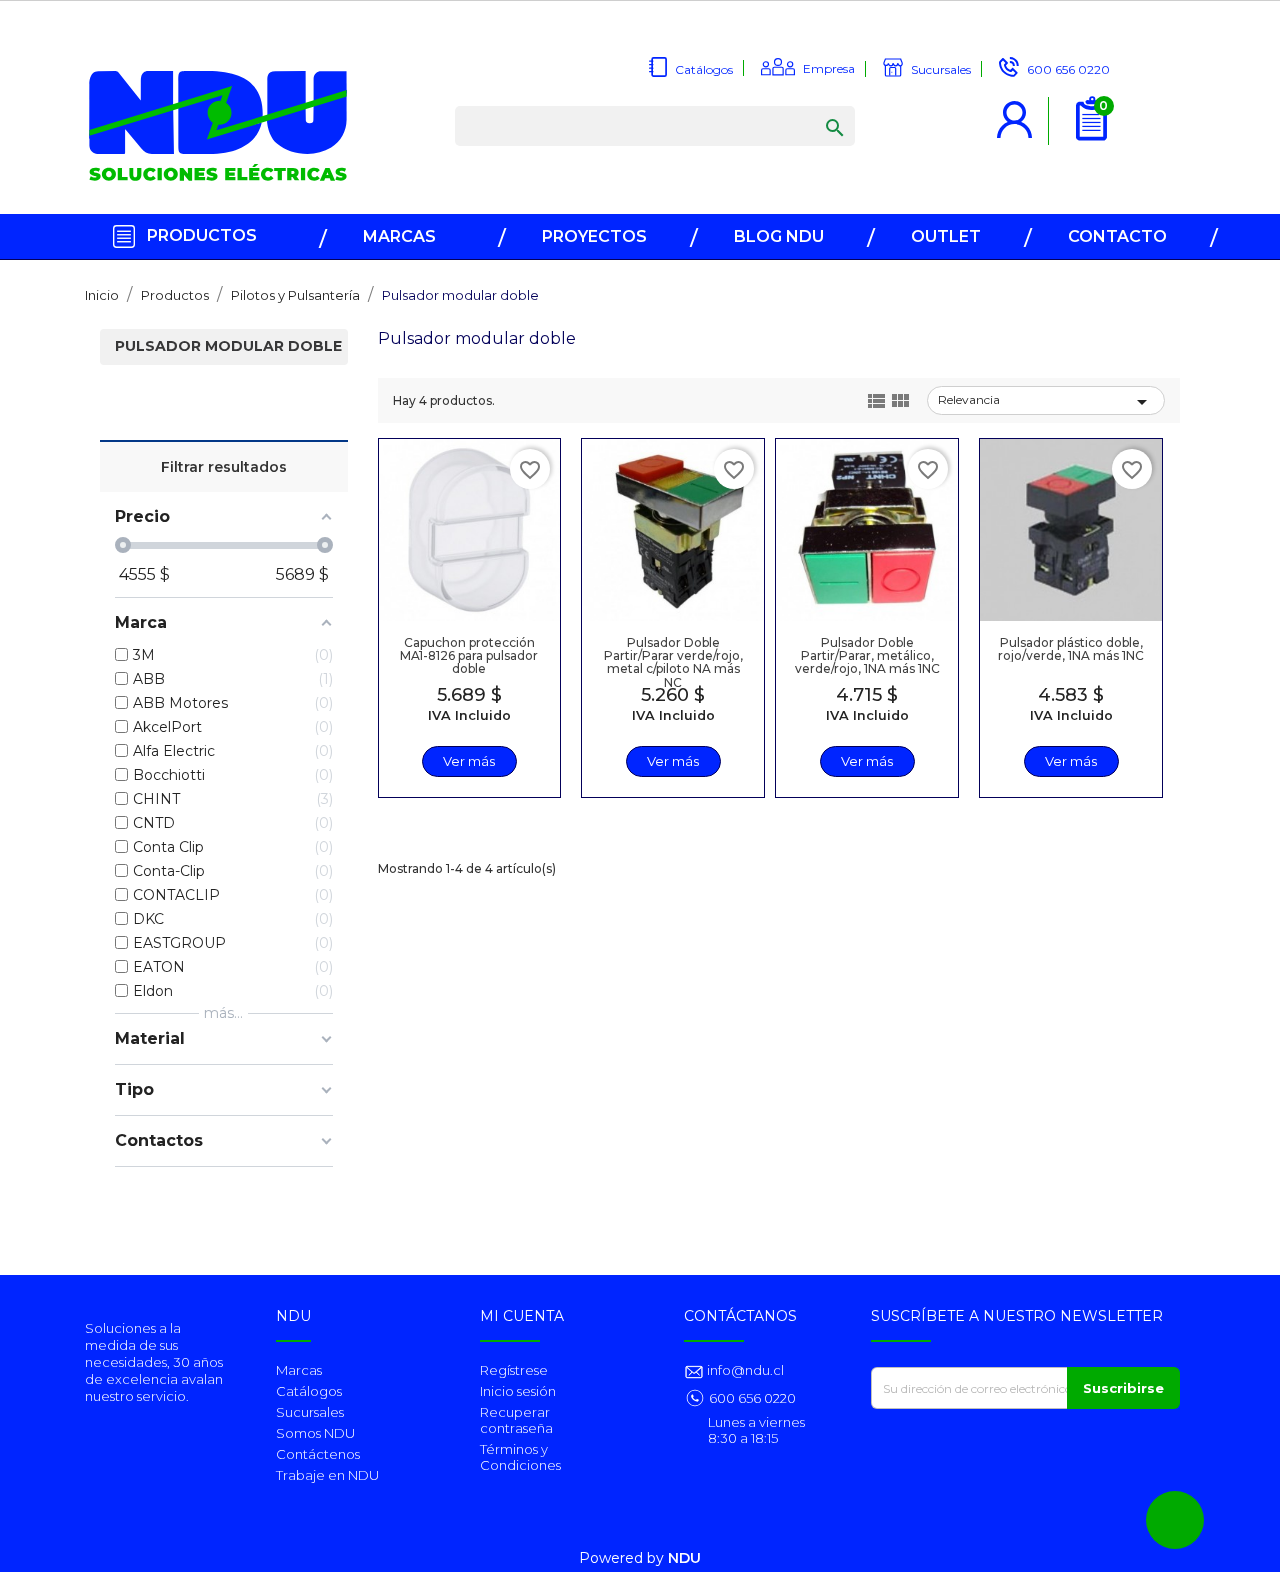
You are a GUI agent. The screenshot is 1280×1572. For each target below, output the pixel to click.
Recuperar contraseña (516, 1420)
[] (815, 108)
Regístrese (514, 1370)
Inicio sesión (518, 1391)
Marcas (299, 1370)
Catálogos (309, 1391)
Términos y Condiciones (520, 1457)
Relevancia (1046, 402)
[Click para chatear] (1175, 1520)
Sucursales (310, 1412)
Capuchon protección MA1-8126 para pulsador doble (469, 655)
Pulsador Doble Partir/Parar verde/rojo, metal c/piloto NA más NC (673, 662)
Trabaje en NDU (327, 1475)
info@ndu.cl (744, 1370)
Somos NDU (315, 1433)
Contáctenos (318, 1454)
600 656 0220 (752, 1398)
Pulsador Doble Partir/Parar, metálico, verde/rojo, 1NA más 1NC (867, 655)
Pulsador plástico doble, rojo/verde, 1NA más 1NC (1071, 649)
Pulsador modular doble (228, 346)
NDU (684, 1558)
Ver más (469, 761)
